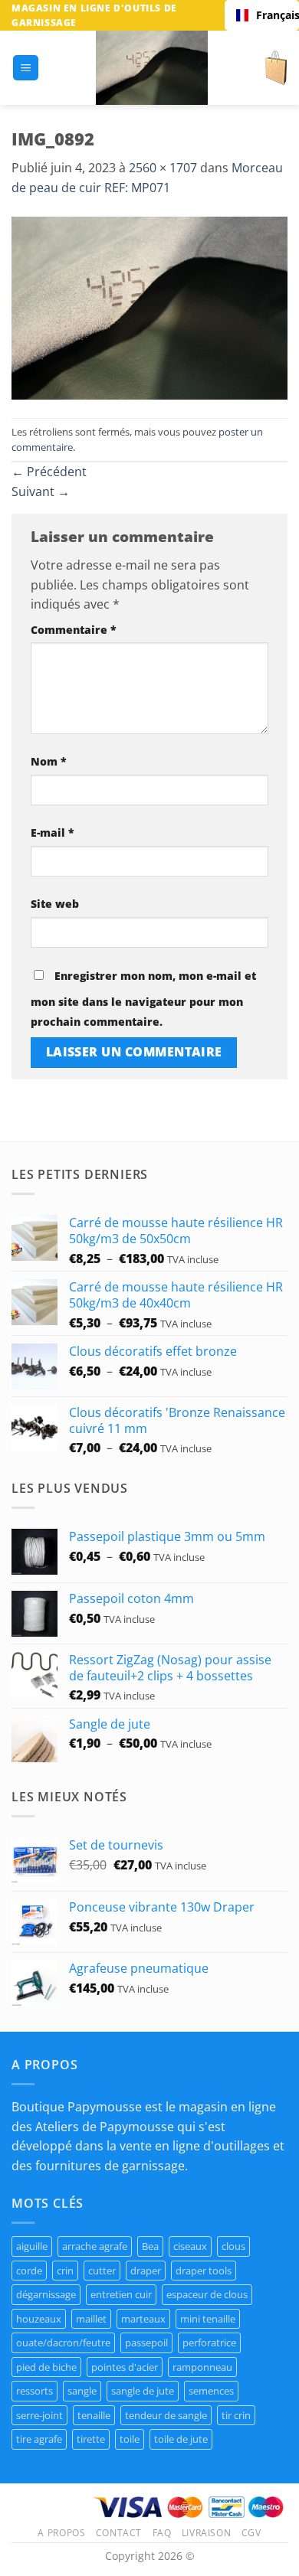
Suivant (41, 491)
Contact (119, 2533)
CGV (251, 2533)
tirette (91, 2439)
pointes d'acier (125, 2367)
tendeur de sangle (166, 2415)
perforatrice (209, 2343)
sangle (82, 2391)
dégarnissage (46, 2294)
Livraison (207, 2533)
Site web (55, 904)
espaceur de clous (207, 2294)
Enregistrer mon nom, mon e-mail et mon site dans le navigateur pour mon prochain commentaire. (143, 999)
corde (29, 2271)
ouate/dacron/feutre (63, 2343)
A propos (61, 2533)
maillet (91, 2319)
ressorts (34, 2391)
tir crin (236, 2415)
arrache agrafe (95, 2246)
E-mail (53, 833)
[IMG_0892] (149, 307)
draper (146, 2271)
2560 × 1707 (163, 168)
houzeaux (39, 2319)
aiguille (32, 2246)
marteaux (143, 2319)
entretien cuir (121, 2294)
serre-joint (39, 2415)
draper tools (204, 2271)
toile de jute (181, 2439)
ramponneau (202, 2367)
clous (233, 2246)
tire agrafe (39, 2439)
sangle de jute (143, 2391)
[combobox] (262, 15)
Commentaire (74, 630)
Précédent (49, 472)
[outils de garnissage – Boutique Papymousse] (152, 68)
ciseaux (190, 2246)
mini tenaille (208, 2319)
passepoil (146, 2343)
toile (130, 2439)
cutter (102, 2271)
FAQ (162, 2533)
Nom (49, 761)
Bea (150, 2246)
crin (65, 2271)
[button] (26, 68)
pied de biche (46, 2367)
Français (272, 15)
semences (211, 2391)
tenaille (94, 2415)
